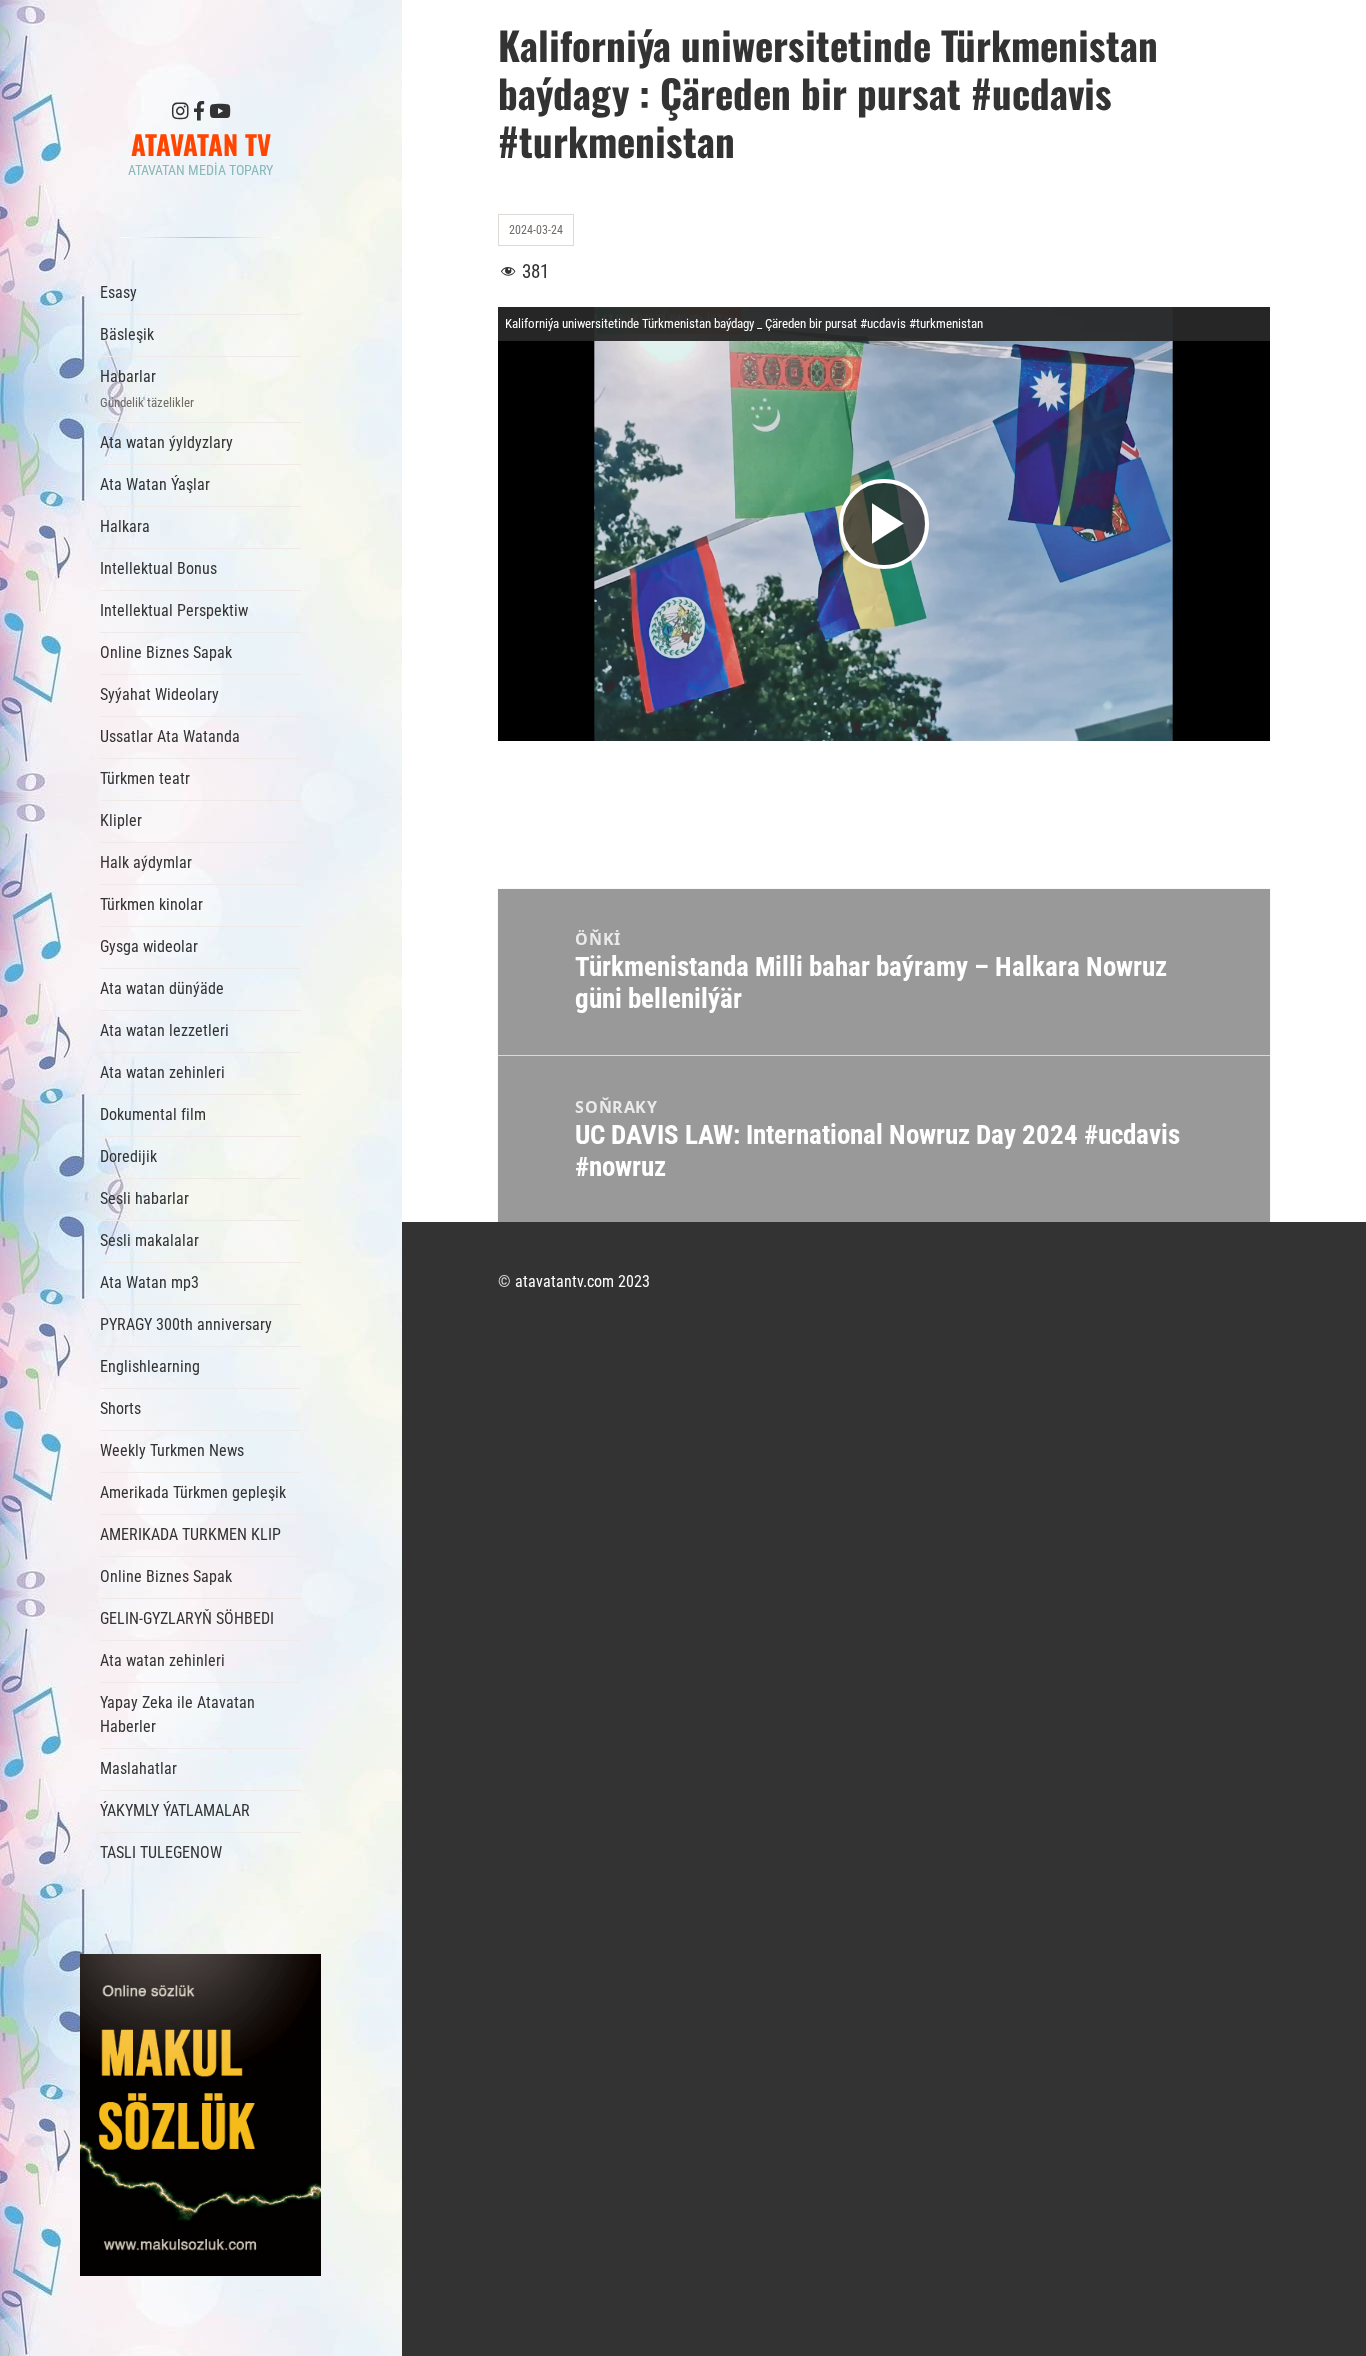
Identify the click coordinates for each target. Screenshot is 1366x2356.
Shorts (120, 1408)
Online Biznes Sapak (166, 652)
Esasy (118, 292)
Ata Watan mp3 (149, 1282)
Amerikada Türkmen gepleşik (193, 1492)
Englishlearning (150, 1366)
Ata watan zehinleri (162, 1072)
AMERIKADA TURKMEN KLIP (190, 1534)
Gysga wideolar (149, 946)
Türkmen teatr (145, 778)
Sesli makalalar (149, 1240)
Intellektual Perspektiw (174, 610)
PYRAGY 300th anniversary (186, 1324)
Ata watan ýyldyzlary (166, 442)
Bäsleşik (127, 334)
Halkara (125, 526)
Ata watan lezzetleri (164, 1030)
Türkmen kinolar (151, 904)
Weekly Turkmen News (172, 1450)
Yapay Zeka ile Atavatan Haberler (177, 1714)
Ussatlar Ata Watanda (170, 736)
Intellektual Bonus (158, 568)
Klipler (121, 820)
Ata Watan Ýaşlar (155, 484)
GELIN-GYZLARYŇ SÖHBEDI (187, 1618)
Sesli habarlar (144, 1198)
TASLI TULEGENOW (161, 1852)
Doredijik (128, 1156)
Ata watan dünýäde (162, 988)
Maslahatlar (138, 1768)
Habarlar (147, 388)
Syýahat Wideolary (159, 694)
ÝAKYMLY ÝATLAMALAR (175, 1810)
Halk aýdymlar (146, 862)
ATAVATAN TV (201, 144)
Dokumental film (153, 1114)
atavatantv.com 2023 (582, 1281)
